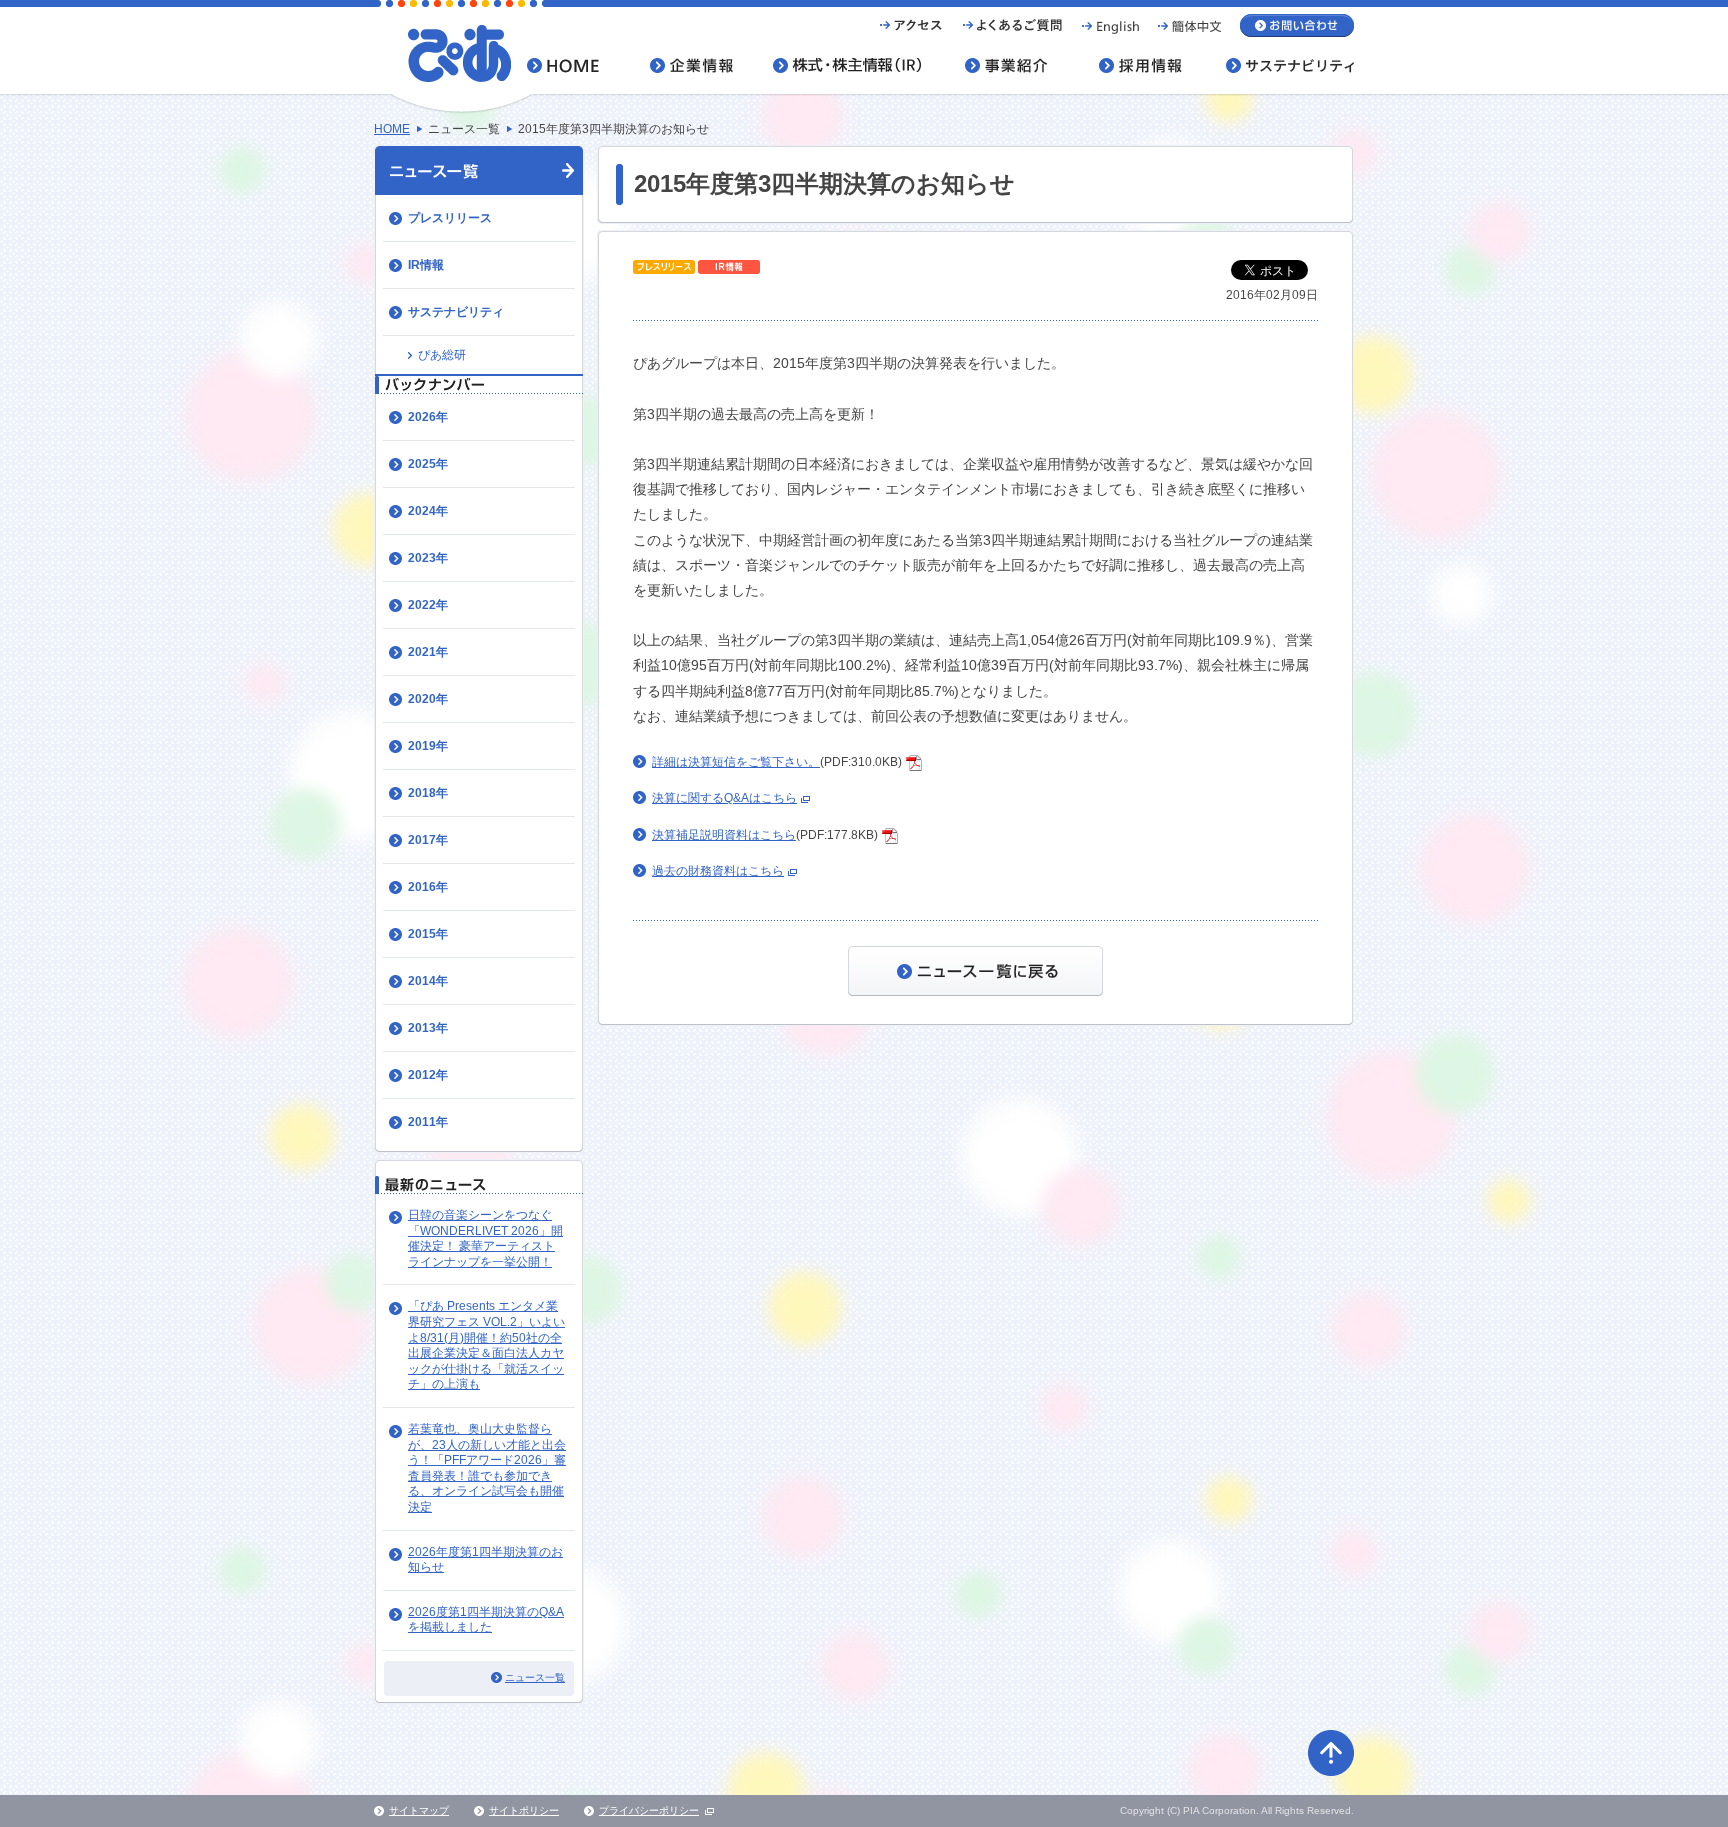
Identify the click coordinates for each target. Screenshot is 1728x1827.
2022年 (428, 605)
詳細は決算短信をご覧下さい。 (736, 762)
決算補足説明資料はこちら (724, 835)
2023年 (428, 558)
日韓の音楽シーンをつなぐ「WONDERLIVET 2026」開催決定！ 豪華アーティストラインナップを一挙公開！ (485, 1238)
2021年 (428, 652)
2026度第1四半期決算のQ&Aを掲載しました (486, 1620)
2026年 (428, 417)
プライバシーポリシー (649, 1810)
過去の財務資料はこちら (718, 871)
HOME (392, 129)
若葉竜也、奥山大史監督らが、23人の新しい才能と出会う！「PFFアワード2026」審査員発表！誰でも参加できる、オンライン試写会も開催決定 (487, 1468)
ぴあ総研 (442, 355)
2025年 (428, 464)
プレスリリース (450, 218)
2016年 (428, 887)
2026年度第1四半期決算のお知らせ (485, 1560)
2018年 (428, 793)
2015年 (428, 934)
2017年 (428, 840)
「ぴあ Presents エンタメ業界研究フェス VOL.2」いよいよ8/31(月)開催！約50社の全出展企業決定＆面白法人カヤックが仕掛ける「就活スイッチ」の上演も (486, 1345)
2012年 (428, 1075)
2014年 (428, 981)
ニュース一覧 (535, 1677)
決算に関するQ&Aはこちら (724, 798)
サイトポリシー (524, 1810)
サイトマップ (419, 1810)
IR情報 (426, 265)
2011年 (428, 1122)
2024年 (428, 511)
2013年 (428, 1028)
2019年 (428, 746)
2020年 (428, 699)
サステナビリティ (456, 312)
